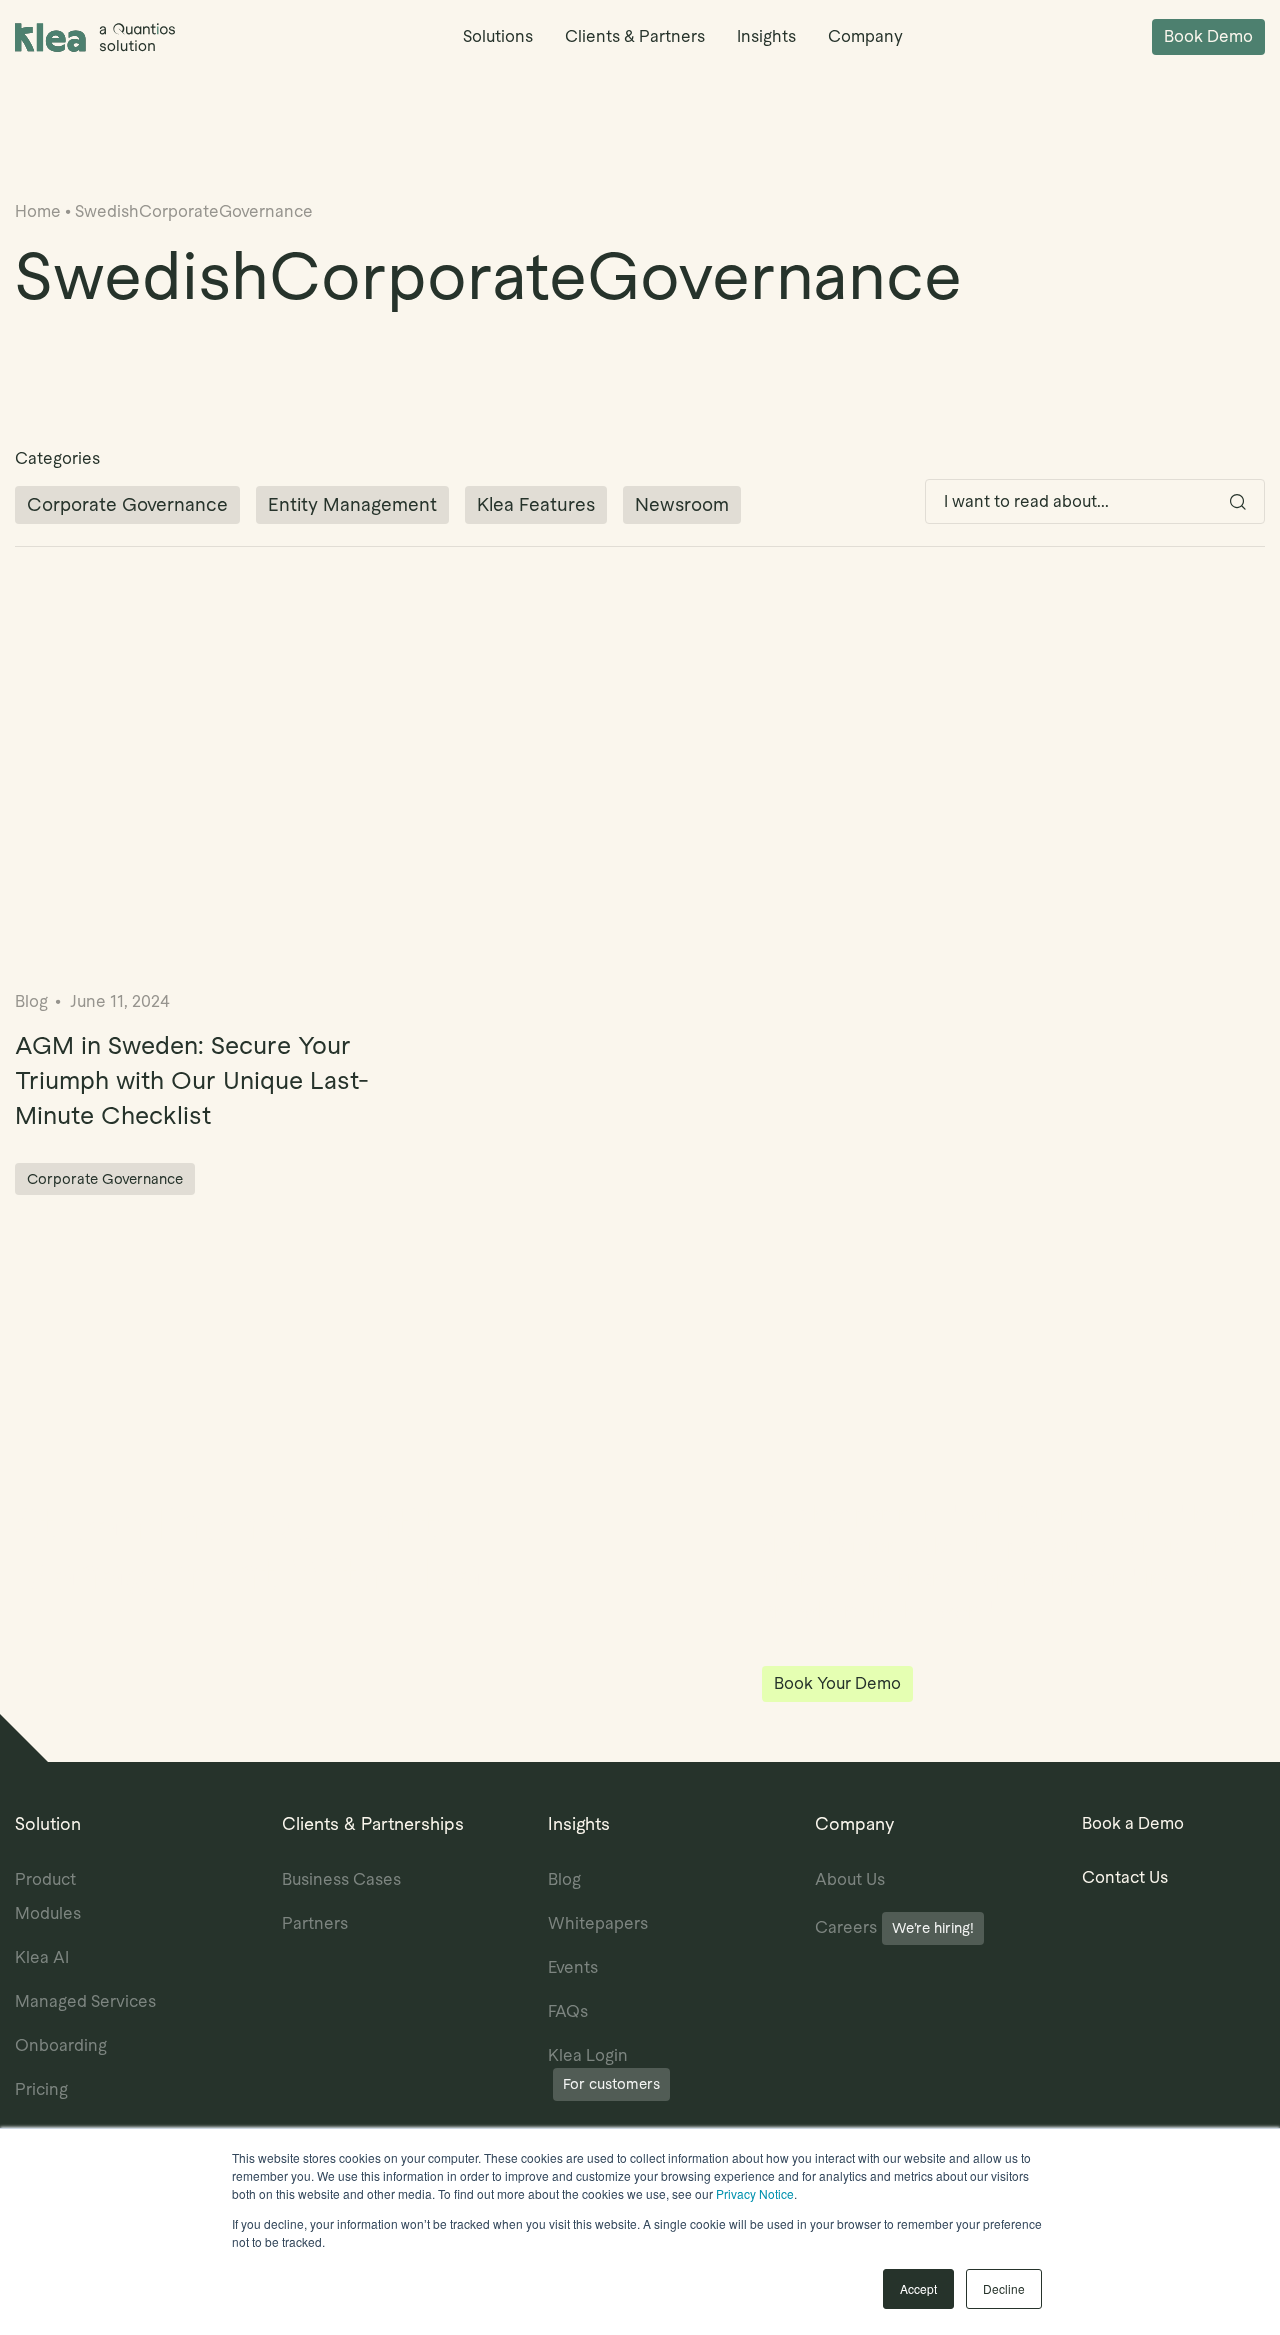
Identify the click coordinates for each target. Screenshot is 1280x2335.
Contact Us (1125, 1877)
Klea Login (604, 2069)
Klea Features (536, 504)
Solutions (498, 36)
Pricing (41, 2089)
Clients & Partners (635, 36)
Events (573, 1967)
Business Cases (341, 1879)
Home (38, 211)
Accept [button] (918, 2288)
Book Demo (1208, 36)
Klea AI (42, 1957)
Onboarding (61, 2045)
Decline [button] (1004, 2288)
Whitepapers (598, 1923)
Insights (766, 36)
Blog (564, 1879)
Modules (48, 1913)
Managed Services (85, 2001)
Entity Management (352, 504)
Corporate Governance (127, 504)
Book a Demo (1133, 1823)
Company (865, 36)
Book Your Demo (837, 1683)
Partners (315, 1923)
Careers (894, 1927)
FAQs (568, 2011)
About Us (850, 1879)
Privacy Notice (755, 2193)
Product (45, 1879)
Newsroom (682, 504)
